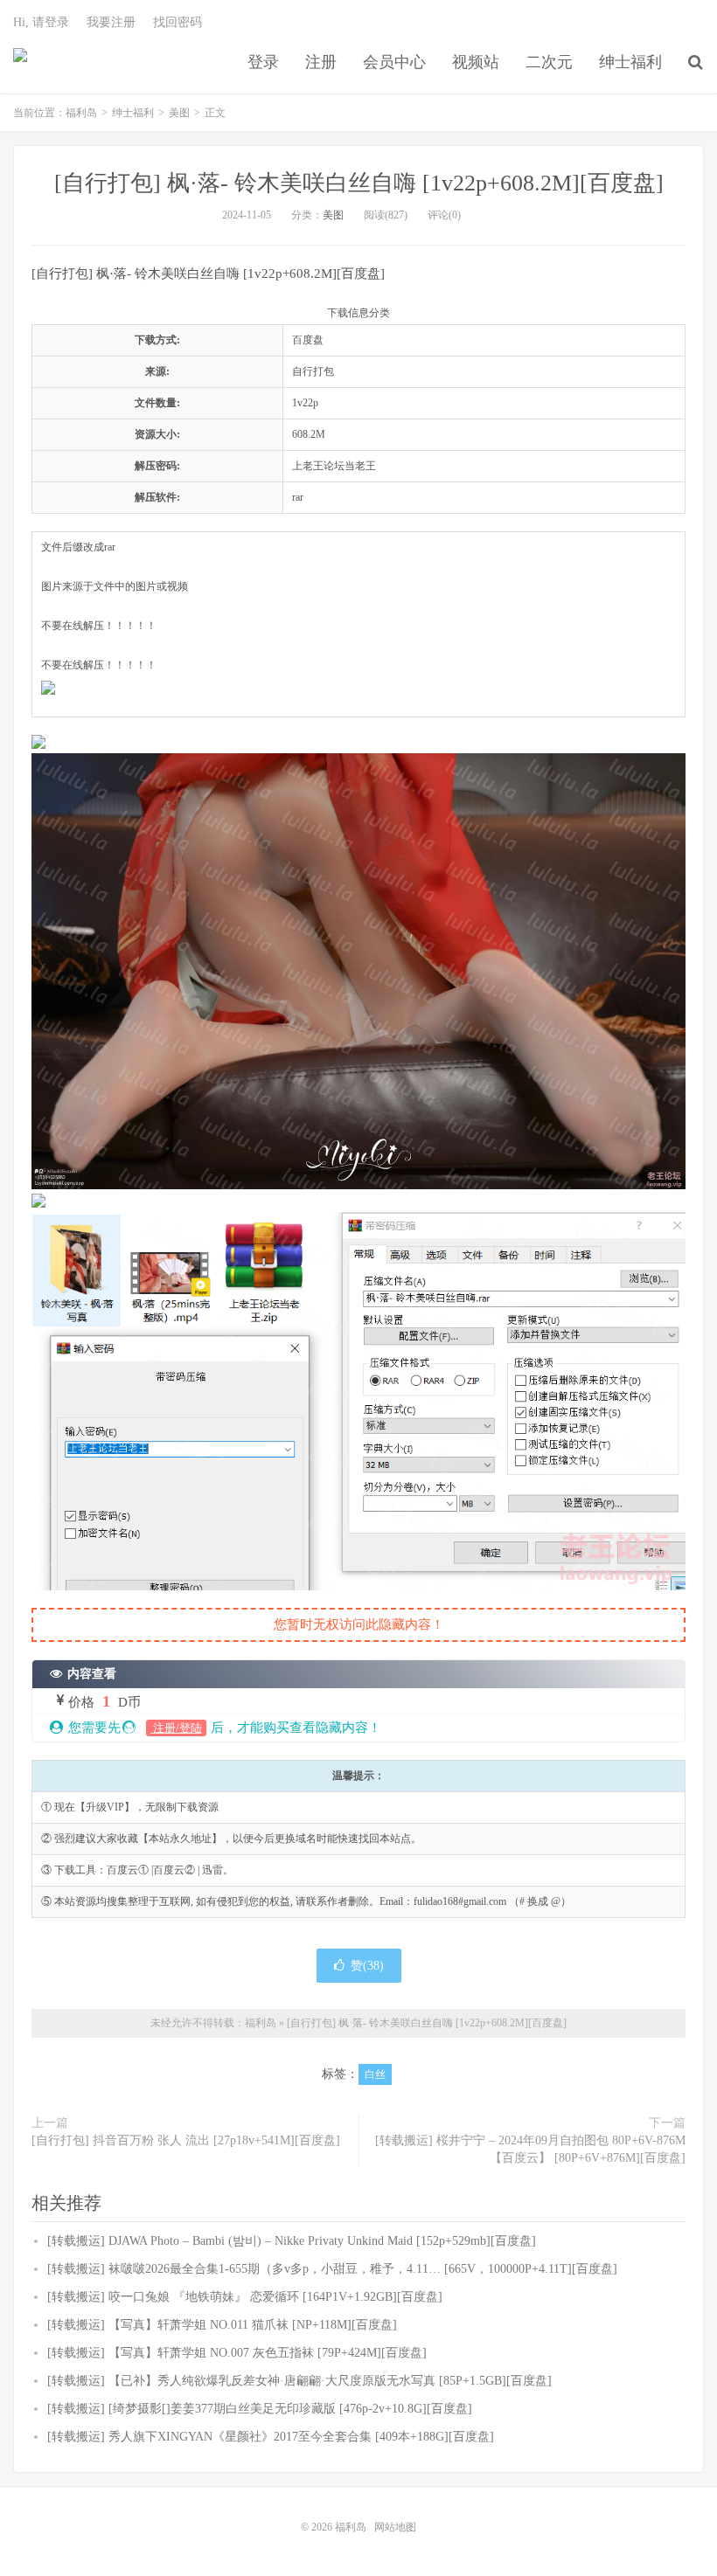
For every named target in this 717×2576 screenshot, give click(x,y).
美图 (179, 113)
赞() (367, 1966)
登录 (263, 62)
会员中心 (394, 62)
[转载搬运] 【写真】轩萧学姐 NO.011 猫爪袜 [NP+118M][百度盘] (222, 2325)
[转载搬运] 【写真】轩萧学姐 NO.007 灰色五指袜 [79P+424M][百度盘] (237, 2353)
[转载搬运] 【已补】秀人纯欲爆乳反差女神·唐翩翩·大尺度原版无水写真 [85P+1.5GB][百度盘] (299, 2381)
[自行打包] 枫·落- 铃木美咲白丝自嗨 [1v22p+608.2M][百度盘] (359, 183)
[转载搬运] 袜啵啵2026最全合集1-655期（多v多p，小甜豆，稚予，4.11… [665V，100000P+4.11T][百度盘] (332, 2269)
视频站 (476, 62)
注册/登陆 (176, 1728)
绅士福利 (630, 62)
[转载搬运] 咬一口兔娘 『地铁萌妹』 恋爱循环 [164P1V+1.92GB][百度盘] (245, 2297)
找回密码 (178, 22)
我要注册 (111, 22)
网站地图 (395, 2527)
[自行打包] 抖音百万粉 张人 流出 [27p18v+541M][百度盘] (186, 2140)
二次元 (549, 62)
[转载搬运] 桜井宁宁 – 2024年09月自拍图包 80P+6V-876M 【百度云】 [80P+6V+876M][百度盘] (530, 2149)
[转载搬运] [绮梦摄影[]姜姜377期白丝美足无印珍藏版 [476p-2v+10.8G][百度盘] (260, 2409)
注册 (321, 62)
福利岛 (20, 62)
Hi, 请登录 (41, 22)
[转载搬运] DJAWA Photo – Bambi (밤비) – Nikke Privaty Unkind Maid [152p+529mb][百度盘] (292, 2241)
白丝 (375, 2074)
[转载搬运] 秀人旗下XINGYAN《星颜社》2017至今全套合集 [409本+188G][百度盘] (271, 2437)
